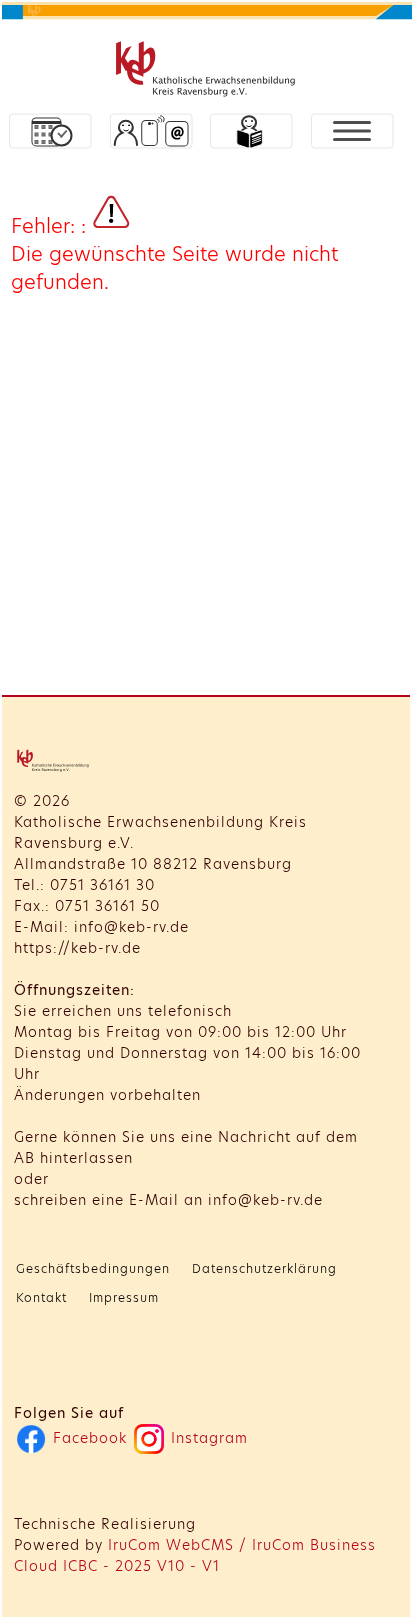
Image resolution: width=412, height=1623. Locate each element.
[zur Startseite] (208, 71)
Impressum (124, 1297)
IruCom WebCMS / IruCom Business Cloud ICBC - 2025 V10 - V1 (195, 1555)
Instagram (207, 1438)
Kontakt (41, 1297)
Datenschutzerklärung (264, 1268)
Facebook (87, 1438)
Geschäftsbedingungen (93, 1268)
